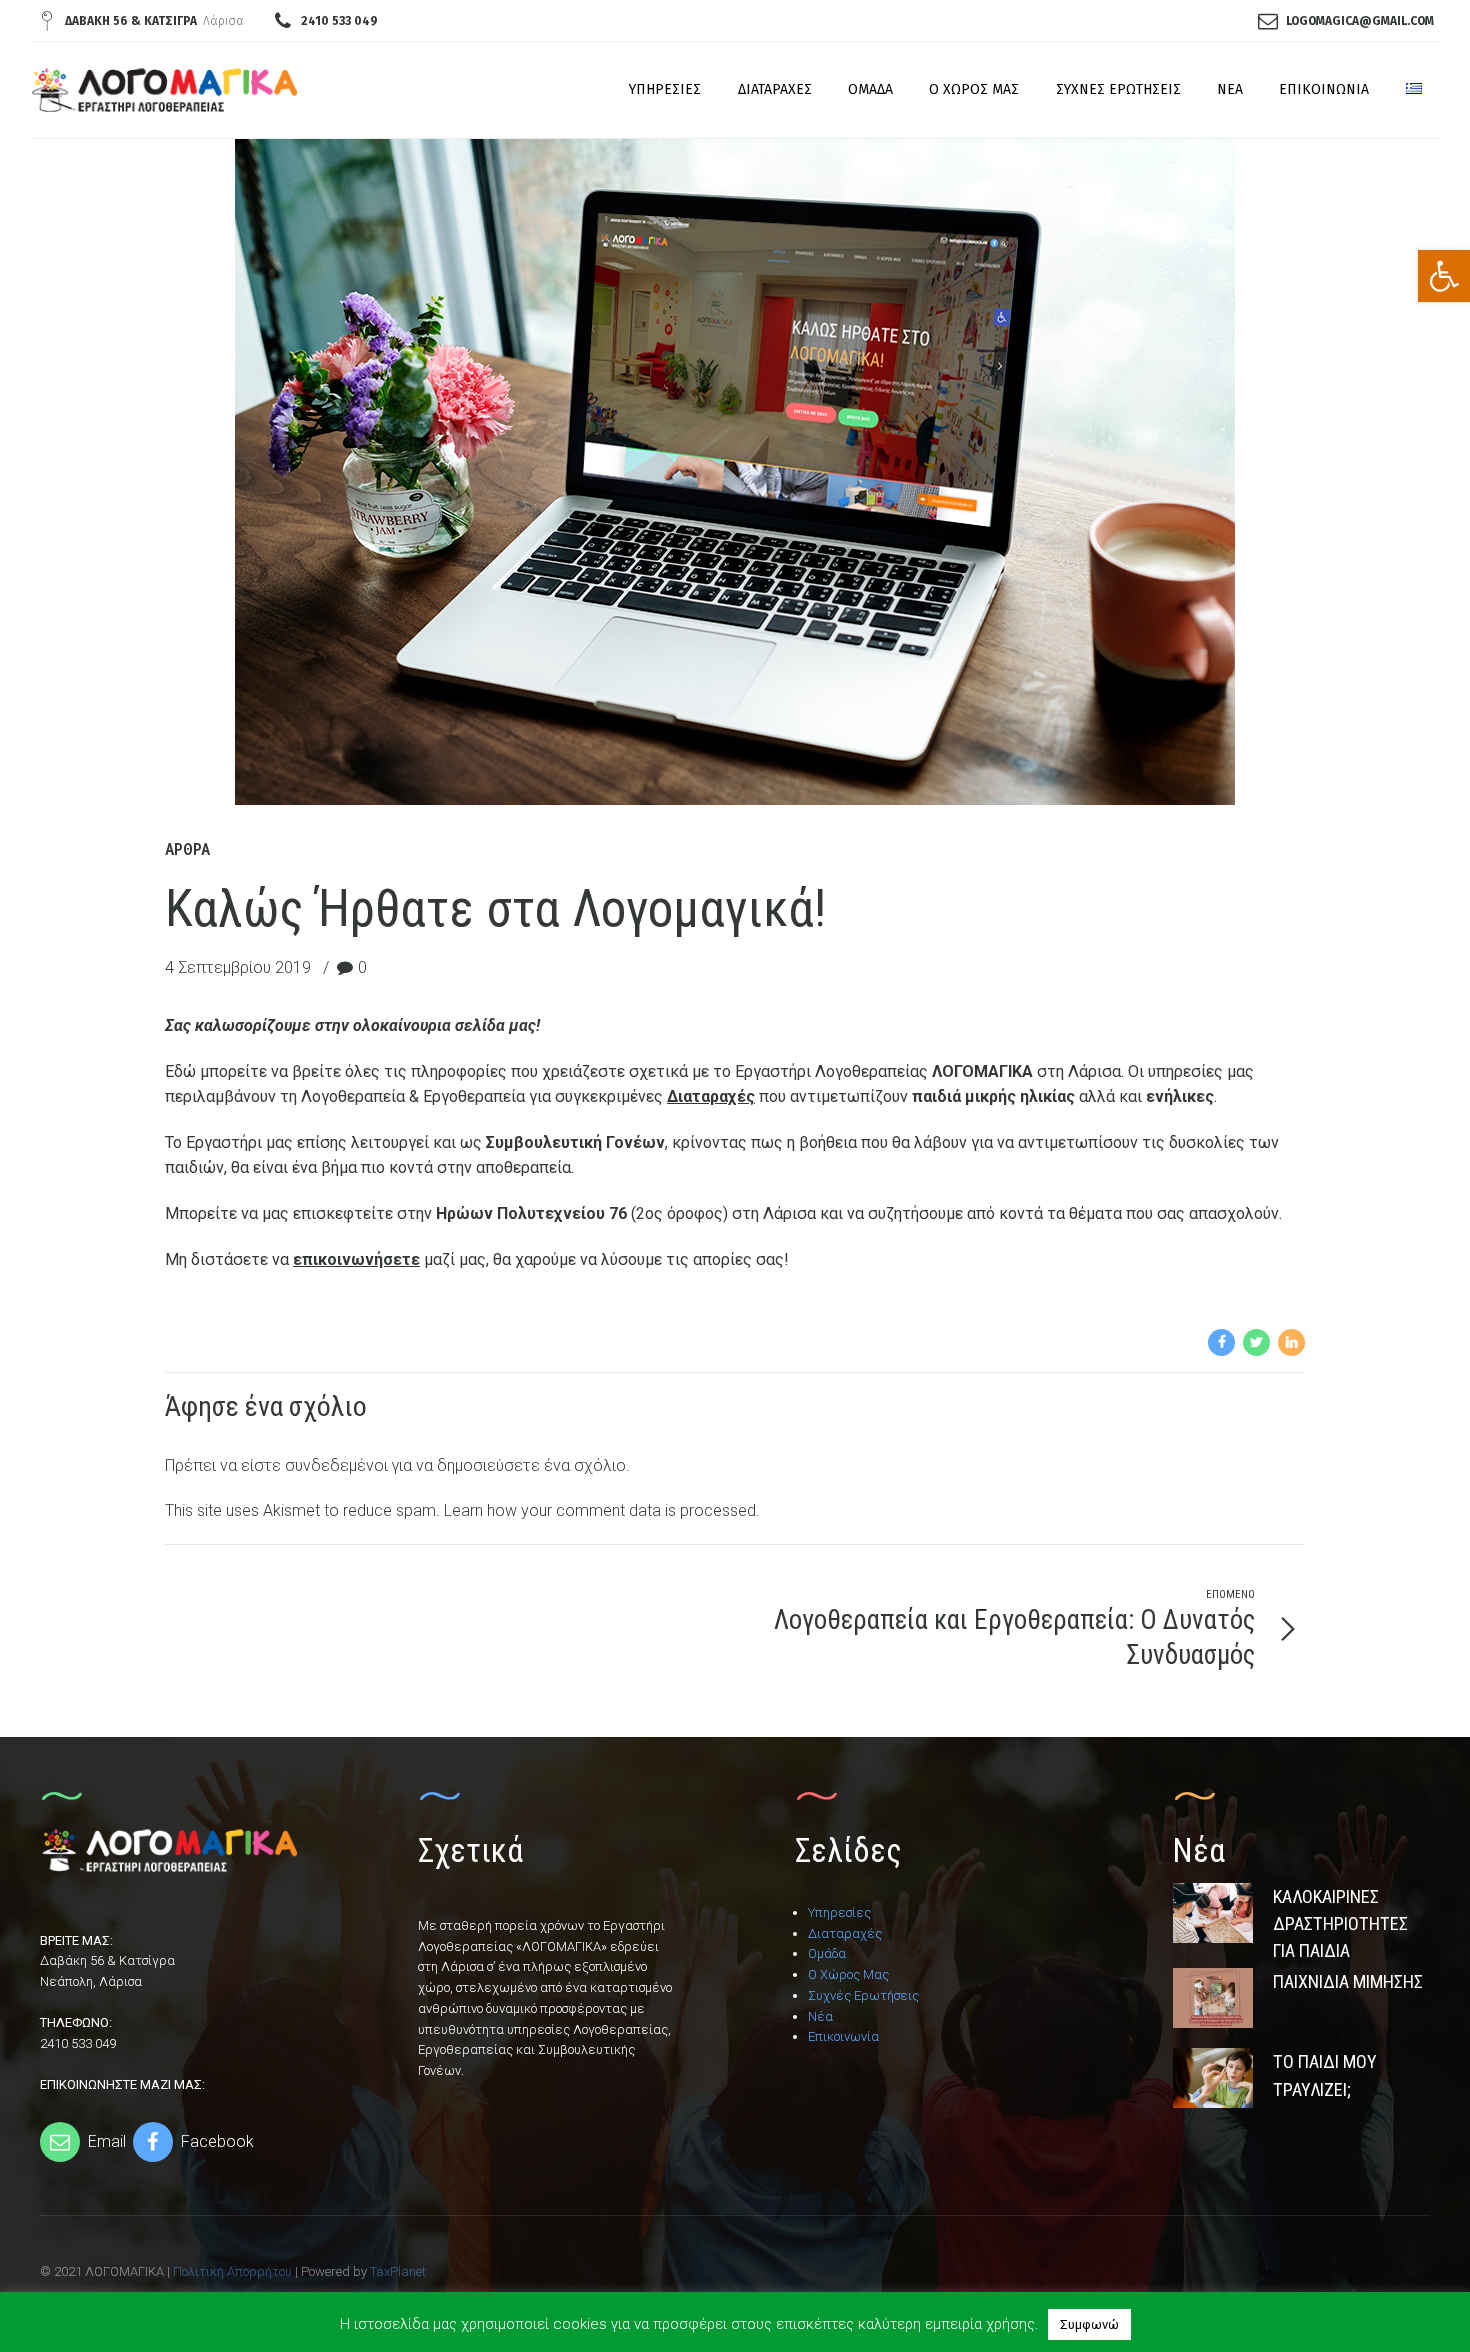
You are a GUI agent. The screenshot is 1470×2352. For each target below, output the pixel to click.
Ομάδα (870, 89)
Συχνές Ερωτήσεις (1118, 89)
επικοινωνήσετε (356, 1259)
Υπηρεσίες (665, 89)
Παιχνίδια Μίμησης (1348, 1981)
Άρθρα (187, 849)
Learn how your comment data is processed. (602, 1510)
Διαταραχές (775, 89)
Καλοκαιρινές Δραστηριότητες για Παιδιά (1340, 1924)
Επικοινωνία (1324, 89)
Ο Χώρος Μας (974, 89)
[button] (1444, 276)
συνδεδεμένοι (336, 1465)
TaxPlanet (398, 2271)
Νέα (1230, 89)
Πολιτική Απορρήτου (232, 2271)
